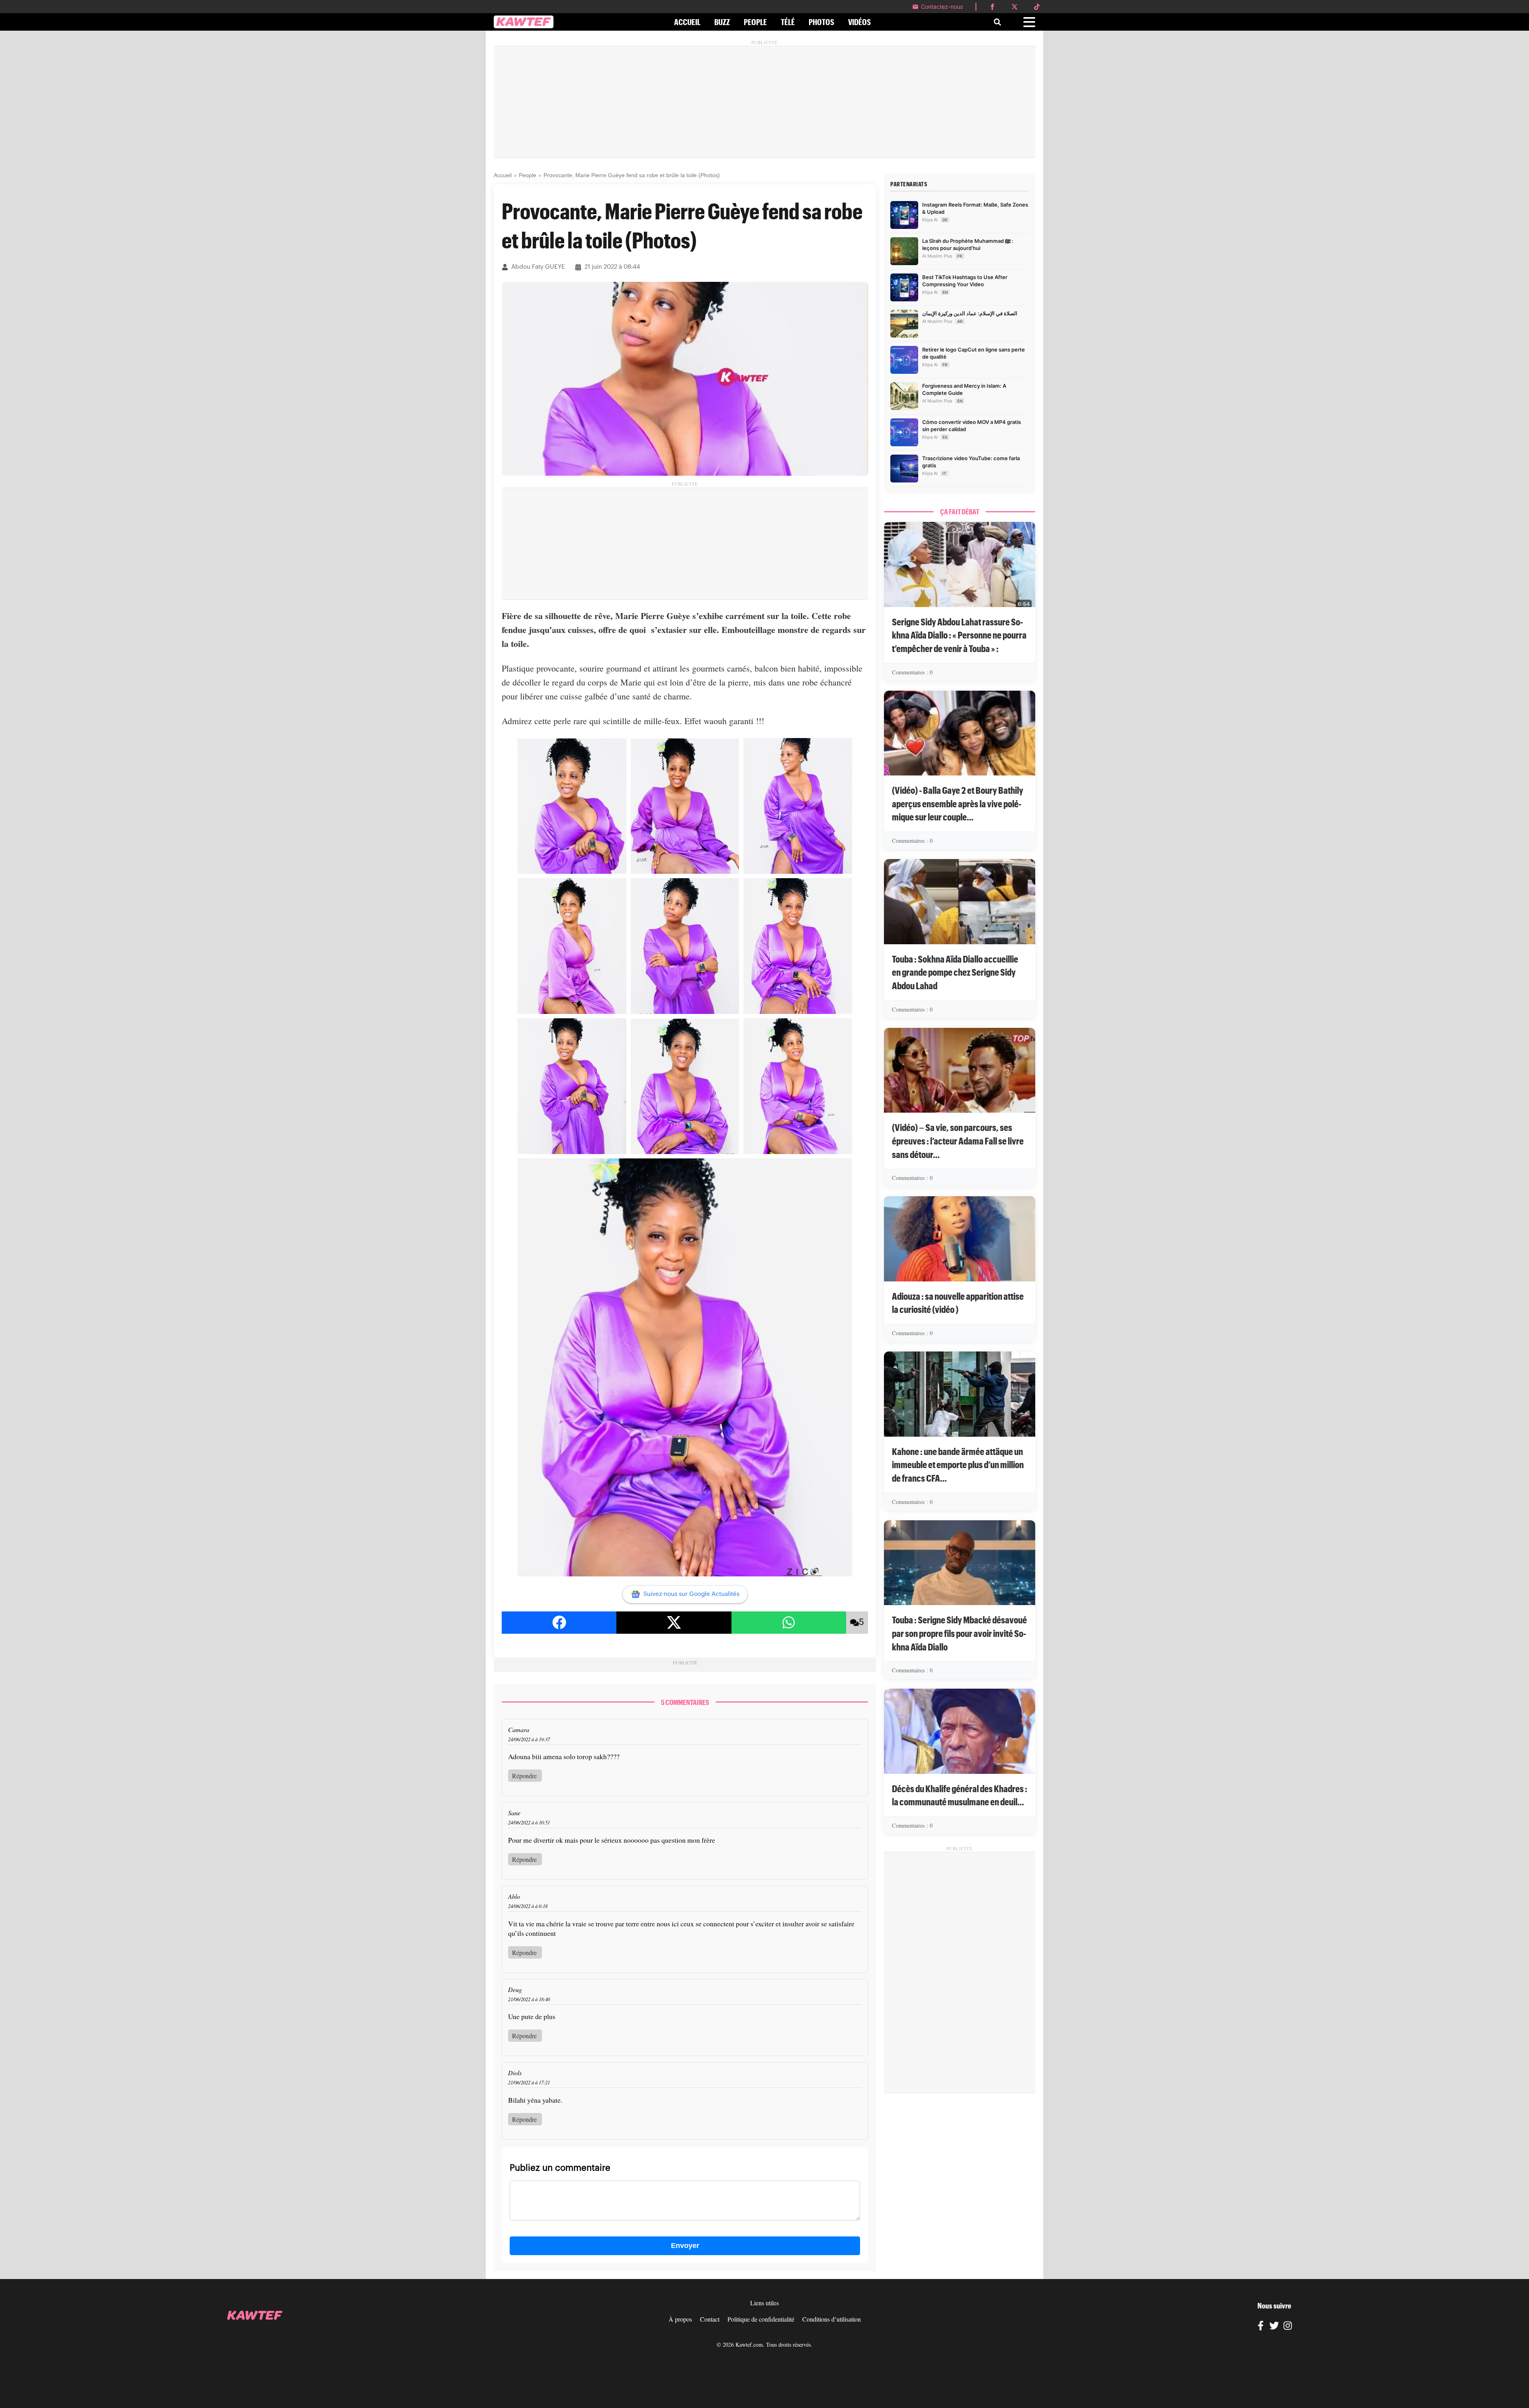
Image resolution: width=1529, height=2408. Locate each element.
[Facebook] (1261, 2327)
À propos (680, 2319)
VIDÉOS (859, 22)
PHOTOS (821, 22)
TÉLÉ (788, 22)
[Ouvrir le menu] (1029, 22)
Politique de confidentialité (761, 2319)
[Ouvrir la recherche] (997, 22)
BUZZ (722, 22)
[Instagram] (1288, 2327)
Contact (710, 2319)
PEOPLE (755, 22)
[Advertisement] (764, 102)
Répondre (524, 1776)
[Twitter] (1274, 2327)
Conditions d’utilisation (832, 2319)
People (528, 175)
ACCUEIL (687, 22)
